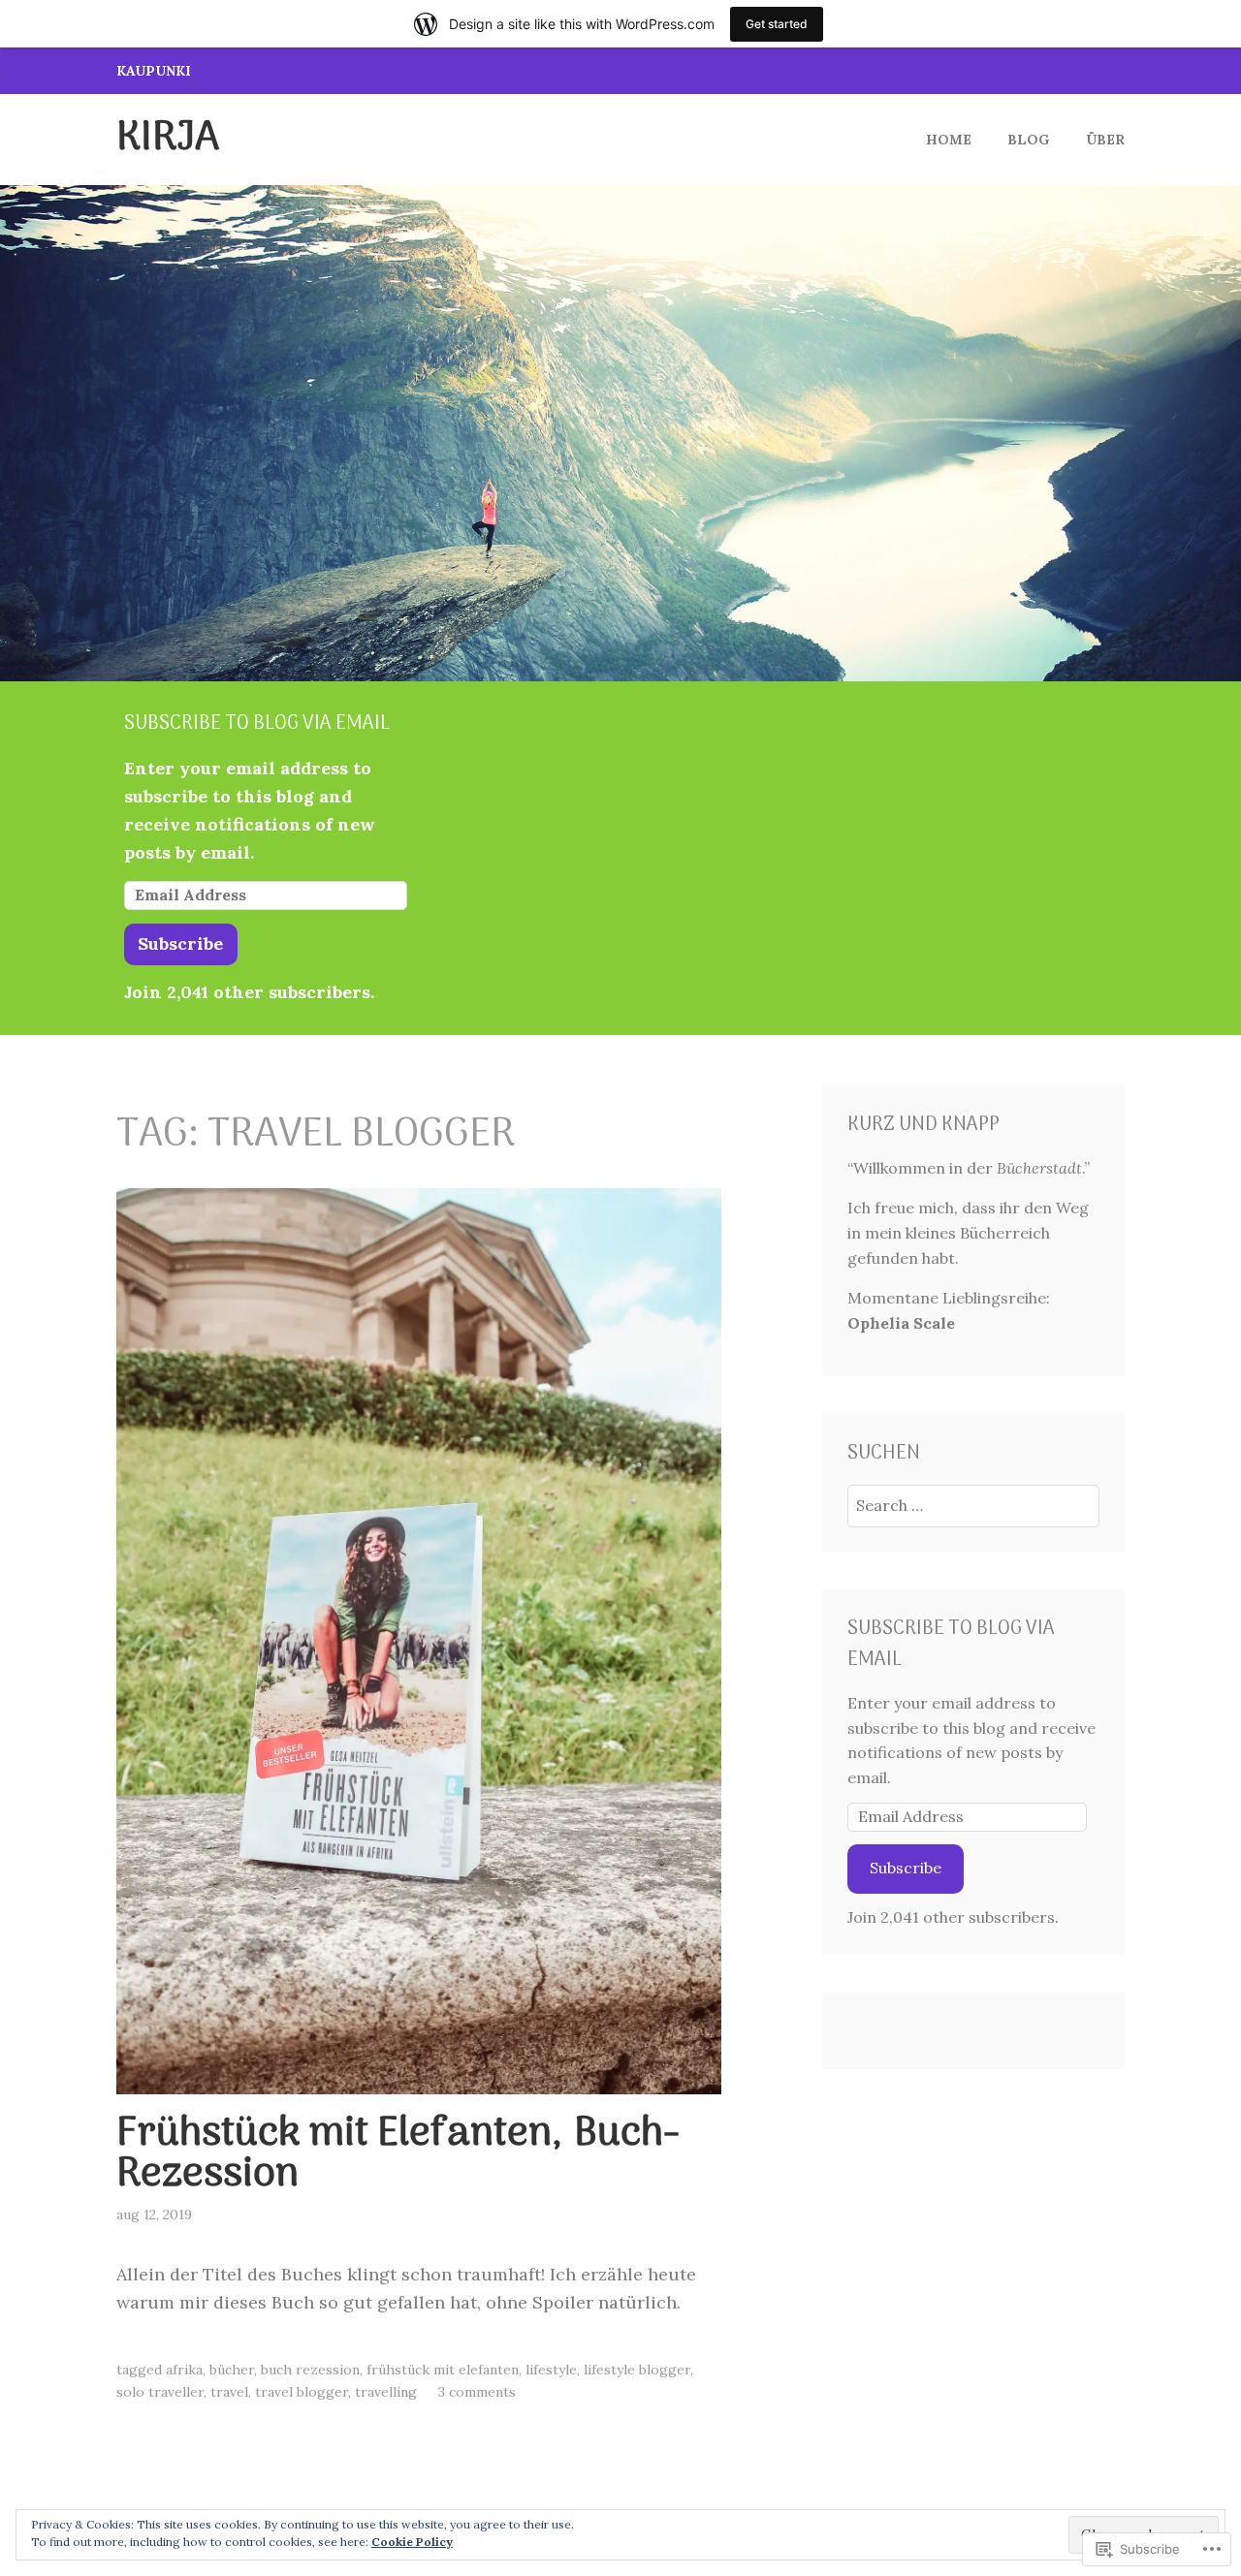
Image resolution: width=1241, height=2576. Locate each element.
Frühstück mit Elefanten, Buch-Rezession (398, 2155)
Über (1105, 140)
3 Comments (477, 2392)
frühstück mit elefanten (443, 2370)
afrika (184, 2370)
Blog (1028, 140)
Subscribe (180, 943)
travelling (386, 2392)
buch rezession (310, 2370)
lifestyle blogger (637, 2370)
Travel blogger (302, 2392)
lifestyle (551, 2370)
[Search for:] (974, 1505)
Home (949, 140)
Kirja (168, 139)
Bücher (232, 2370)
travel (229, 2392)
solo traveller (160, 2392)
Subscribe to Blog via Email (257, 724)
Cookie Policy (412, 2542)
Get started (777, 24)
